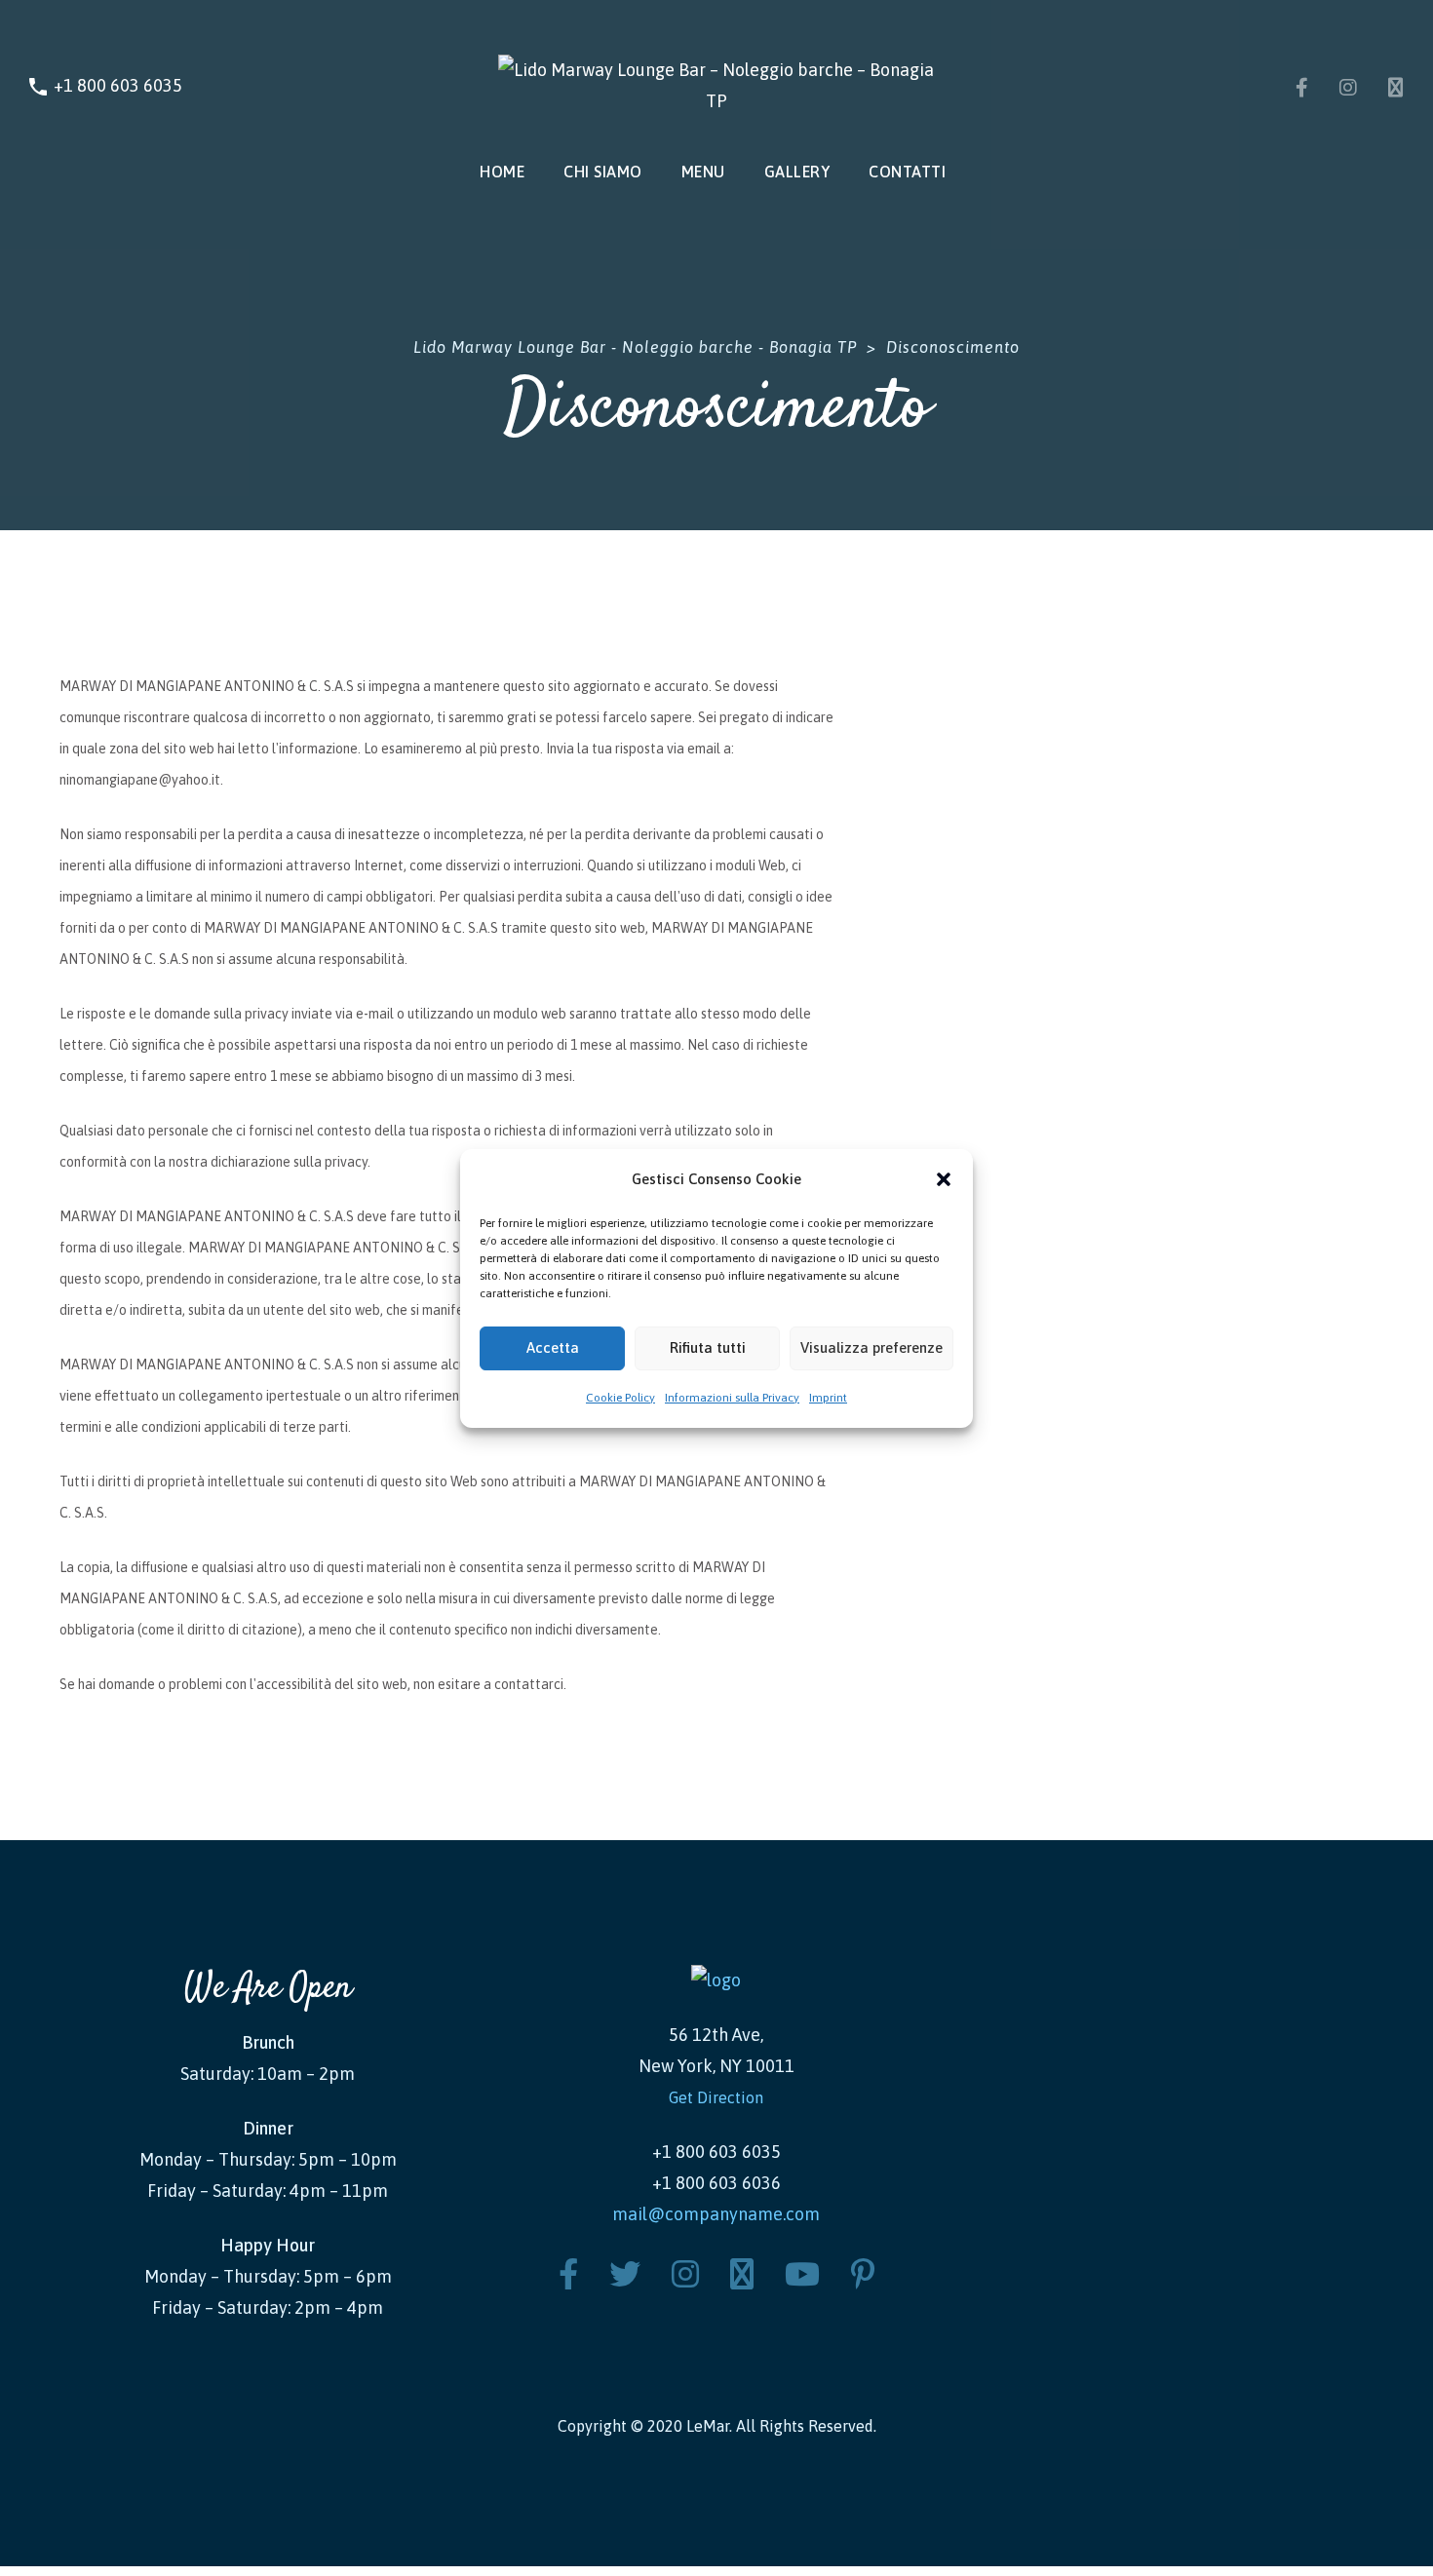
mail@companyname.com (716, 2214)
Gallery (797, 172)
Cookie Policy (620, 1398)
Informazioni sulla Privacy (732, 1398)
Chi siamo (603, 172)
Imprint (828, 1398)
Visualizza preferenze (871, 1347)
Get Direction (716, 2097)
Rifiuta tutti (708, 1347)
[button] (944, 1179)
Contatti (907, 172)
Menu (703, 172)
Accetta (553, 1347)
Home (502, 172)
